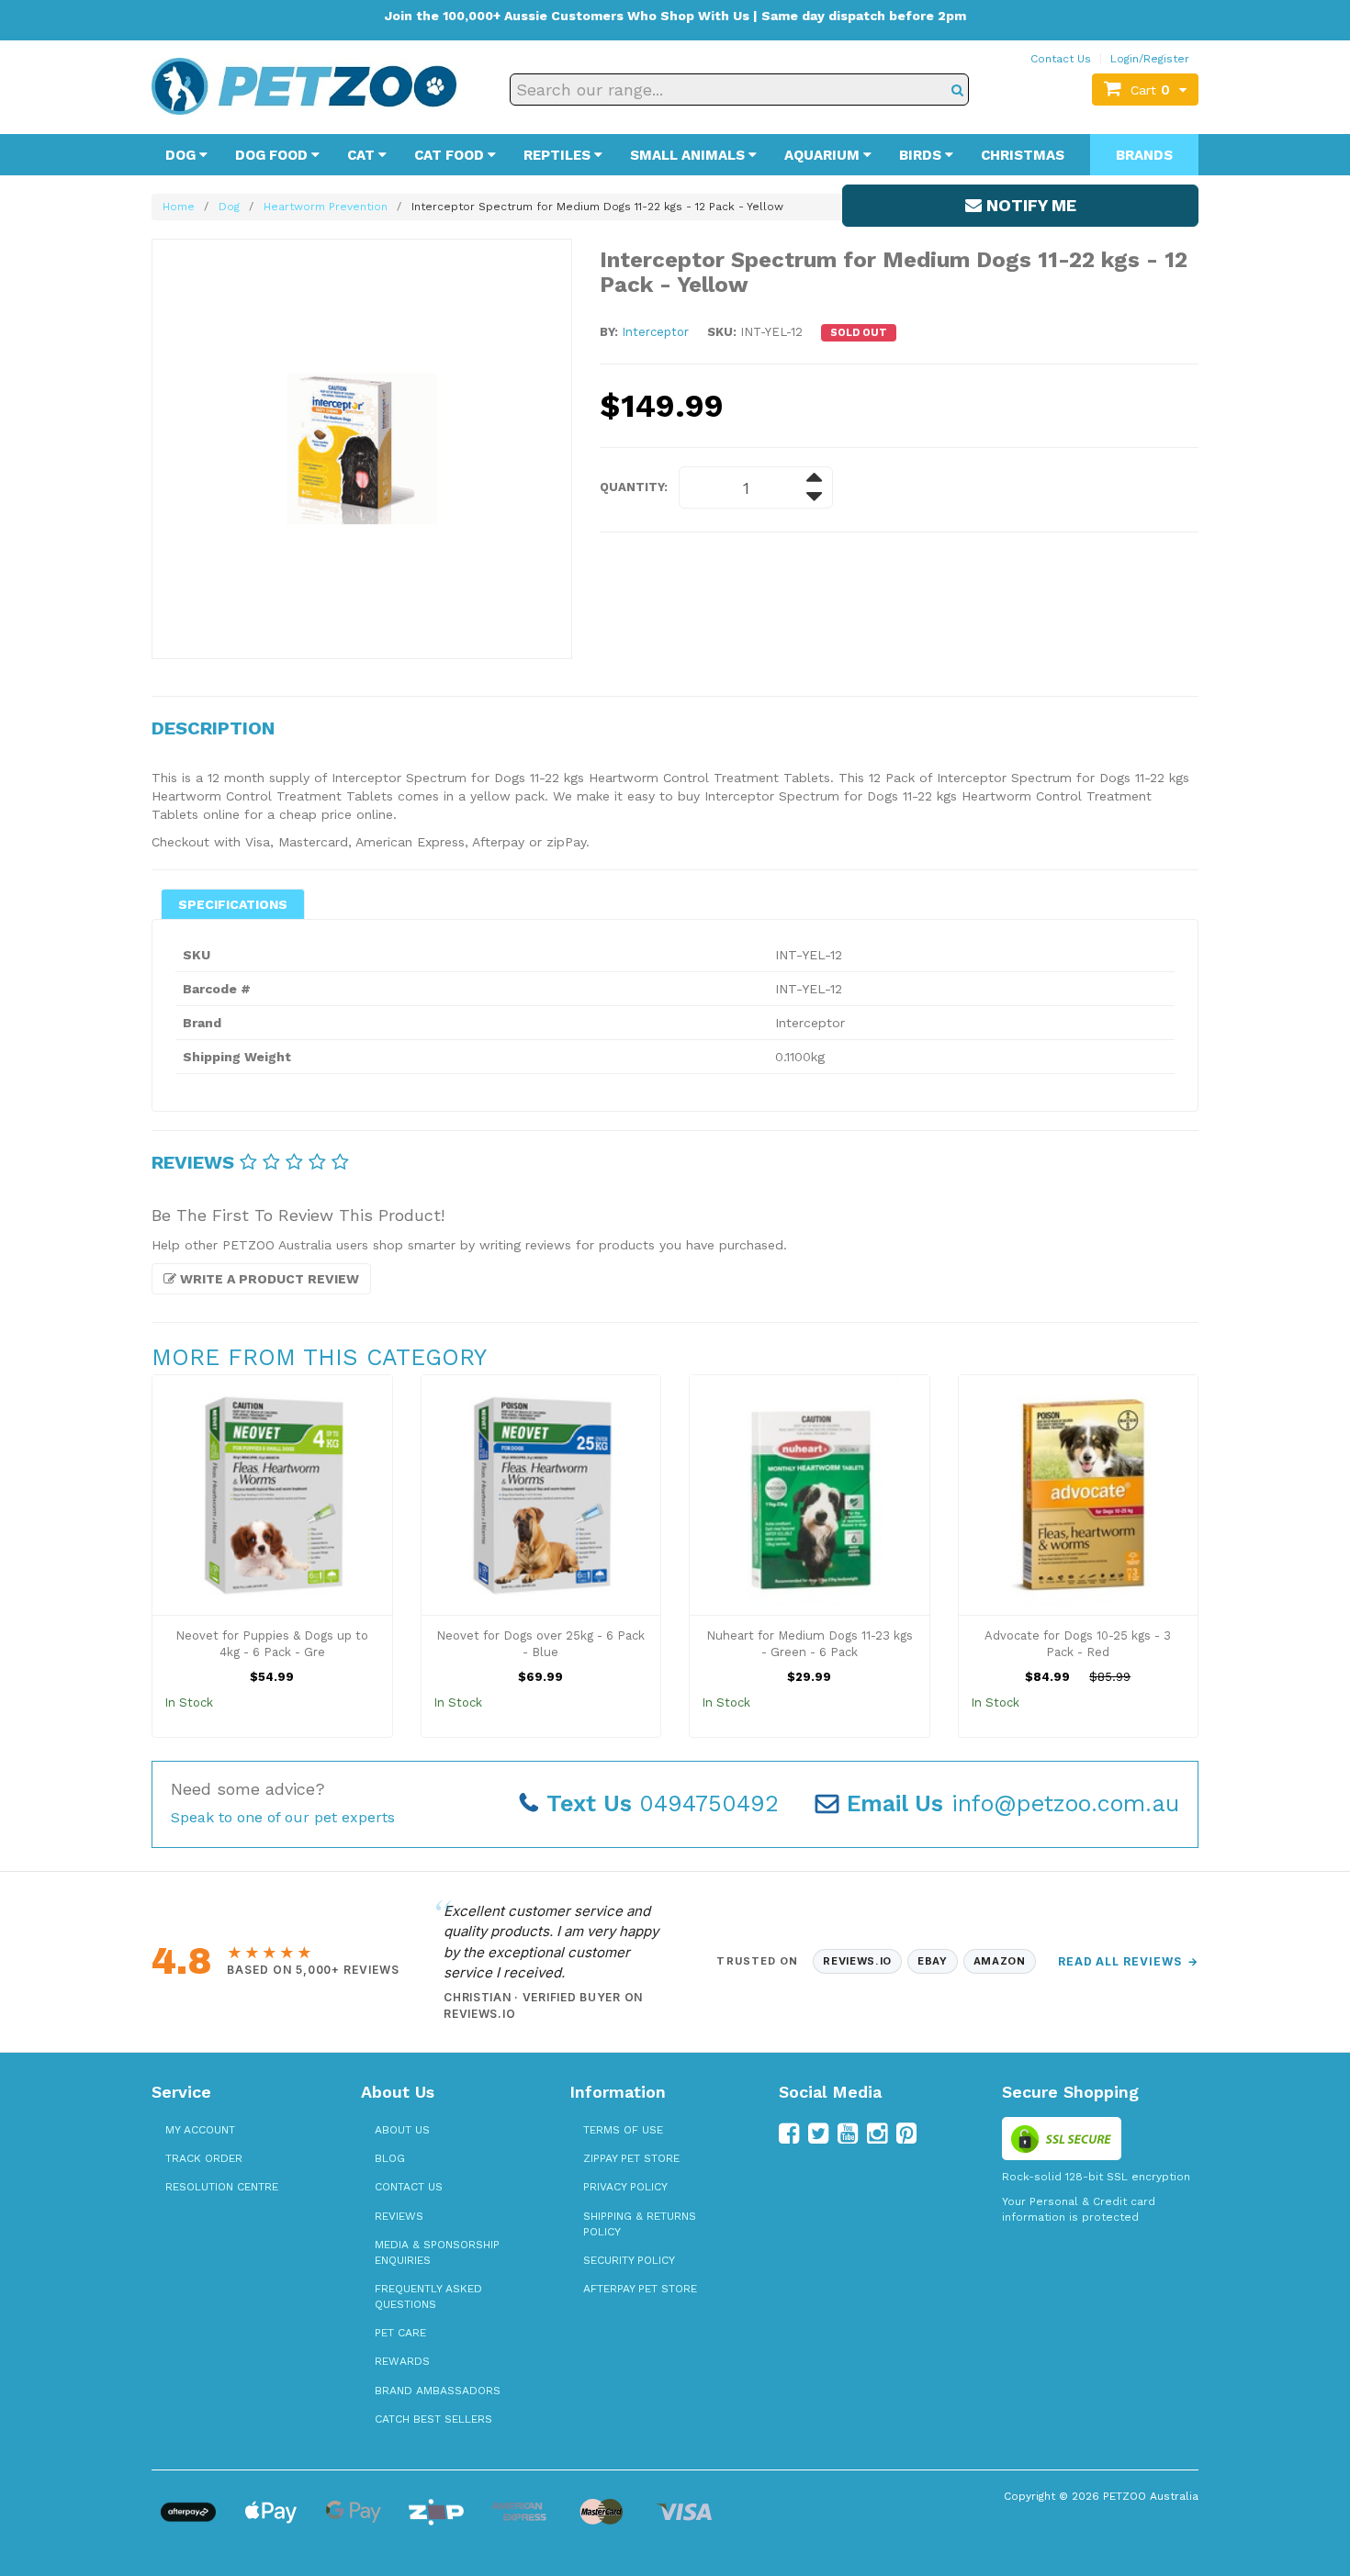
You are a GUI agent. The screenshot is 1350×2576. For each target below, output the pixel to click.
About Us (402, 2130)
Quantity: (634, 487)
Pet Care (400, 2333)
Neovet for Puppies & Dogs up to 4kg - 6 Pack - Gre (272, 1644)
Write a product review (268, 1279)
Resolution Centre (222, 2187)
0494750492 (663, 1803)
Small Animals (689, 155)
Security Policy (629, 2260)
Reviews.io (857, 1961)
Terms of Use (623, 2130)
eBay (933, 1961)
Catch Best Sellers (433, 2419)
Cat (363, 155)
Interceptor (655, 332)
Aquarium (824, 155)
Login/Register (1150, 59)
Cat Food (451, 155)
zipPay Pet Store (631, 2158)
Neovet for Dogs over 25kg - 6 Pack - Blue (540, 1644)
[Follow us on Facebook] (789, 2134)
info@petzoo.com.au (1013, 1803)
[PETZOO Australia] (304, 85)
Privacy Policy (625, 2187)
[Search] (957, 90)
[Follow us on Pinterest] (906, 2134)
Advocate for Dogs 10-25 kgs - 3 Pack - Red (1078, 1644)
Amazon (1000, 1961)
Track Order (204, 2158)
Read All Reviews (1128, 1961)
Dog (182, 155)
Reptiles (559, 155)
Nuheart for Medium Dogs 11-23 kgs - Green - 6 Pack (810, 1644)
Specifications (233, 904)
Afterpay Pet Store (640, 2289)
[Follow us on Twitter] (818, 2134)
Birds (922, 155)
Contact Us (1061, 59)
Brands (1144, 155)
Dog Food (273, 155)
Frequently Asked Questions (428, 2296)
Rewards (402, 2361)
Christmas (1023, 155)
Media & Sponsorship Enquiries (437, 2252)
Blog (390, 2158)
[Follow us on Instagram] (877, 2134)
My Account (200, 2130)
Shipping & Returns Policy (640, 2224)
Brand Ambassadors (438, 2391)
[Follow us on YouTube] (848, 2134)
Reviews (399, 2216)
